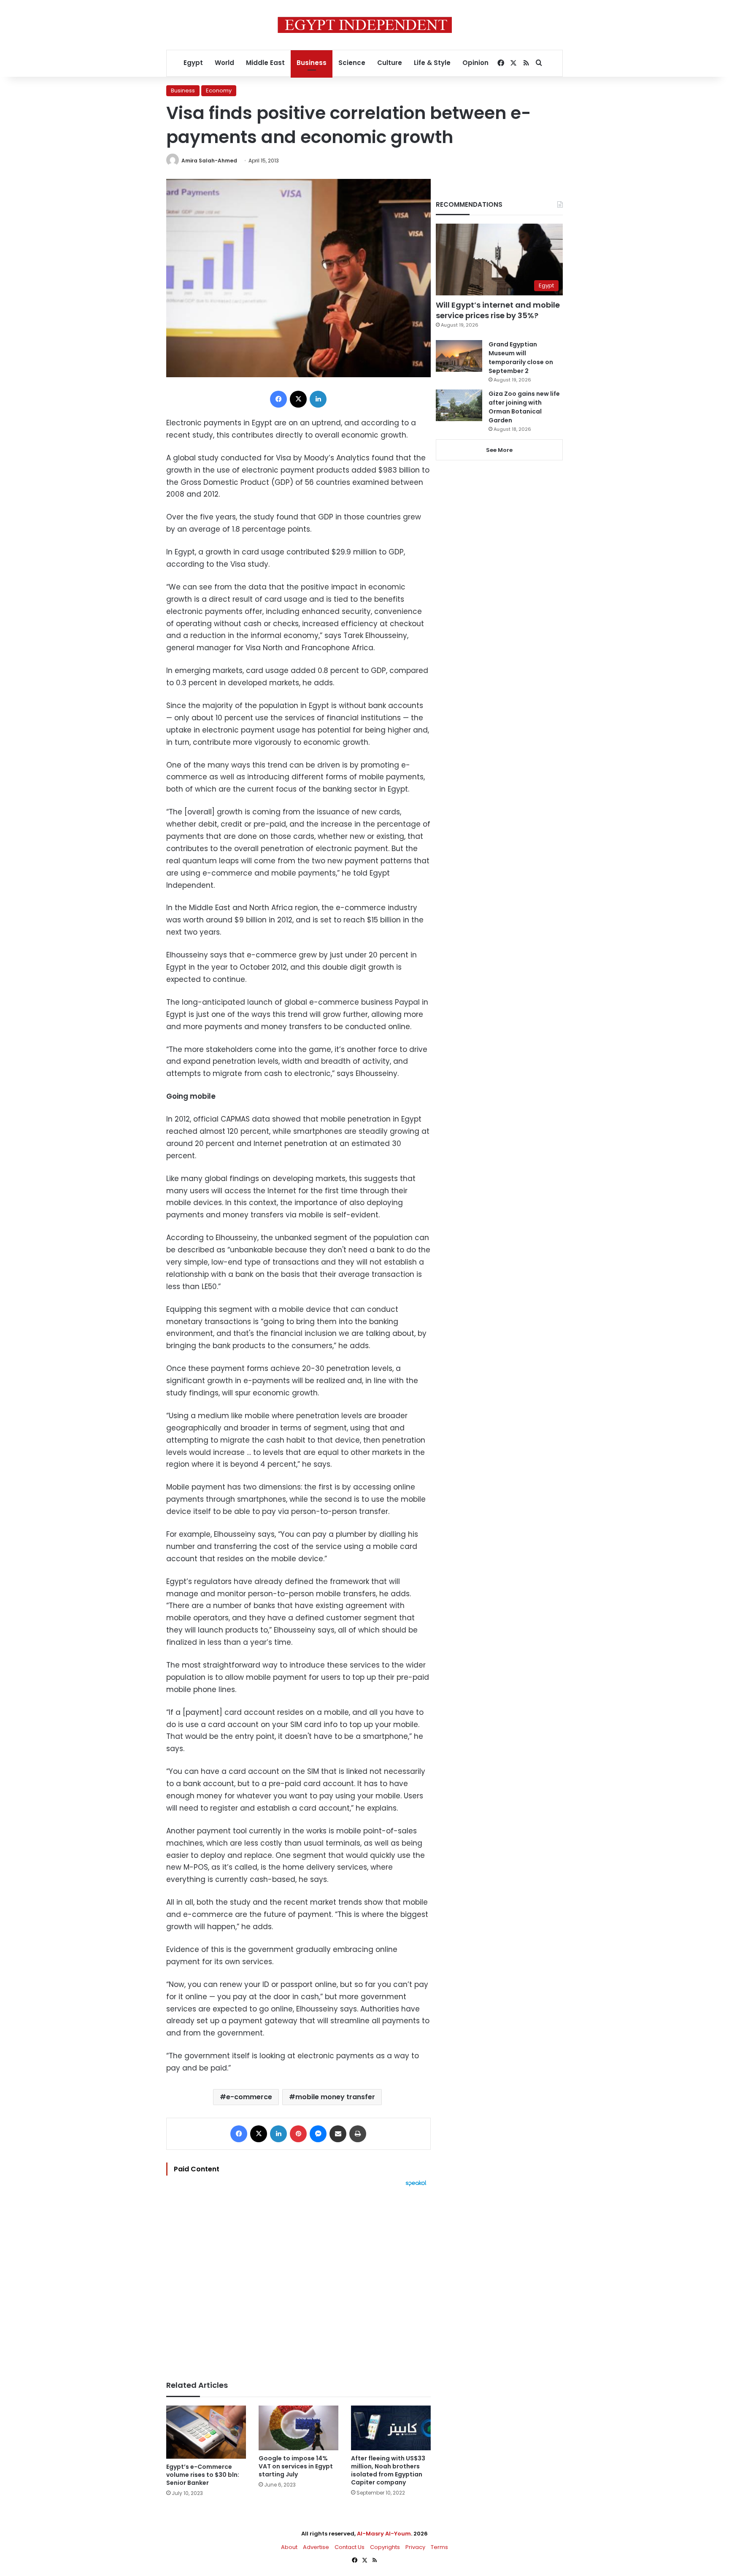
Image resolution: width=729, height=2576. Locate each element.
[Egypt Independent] (365, 25)
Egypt (193, 63)
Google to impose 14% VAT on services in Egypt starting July (296, 2466)
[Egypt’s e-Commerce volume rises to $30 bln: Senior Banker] (206, 2432)
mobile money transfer (335, 2097)
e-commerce (249, 2097)
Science (352, 63)
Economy (219, 91)
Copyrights (385, 2547)
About (289, 2547)
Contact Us (350, 2547)
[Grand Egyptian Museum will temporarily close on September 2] (459, 356)
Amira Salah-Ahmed (209, 161)
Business (312, 63)
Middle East (265, 63)
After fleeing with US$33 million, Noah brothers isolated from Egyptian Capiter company (388, 2470)
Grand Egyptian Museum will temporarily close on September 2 (521, 358)
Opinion (475, 63)
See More (499, 450)
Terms (439, 2547)
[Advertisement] (298, 2279)
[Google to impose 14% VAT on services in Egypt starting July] (298, 2428)
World (224, 63)
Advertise (316, 2547)
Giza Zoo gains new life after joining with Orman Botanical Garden (524, 407)
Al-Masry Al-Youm (384, 2534)
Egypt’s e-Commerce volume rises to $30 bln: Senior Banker (203, 2475)
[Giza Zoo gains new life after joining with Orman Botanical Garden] (459, 405)
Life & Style (432, 63)
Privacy (415, 2547)
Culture (390, 63)
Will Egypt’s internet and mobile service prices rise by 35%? (498, 310)
